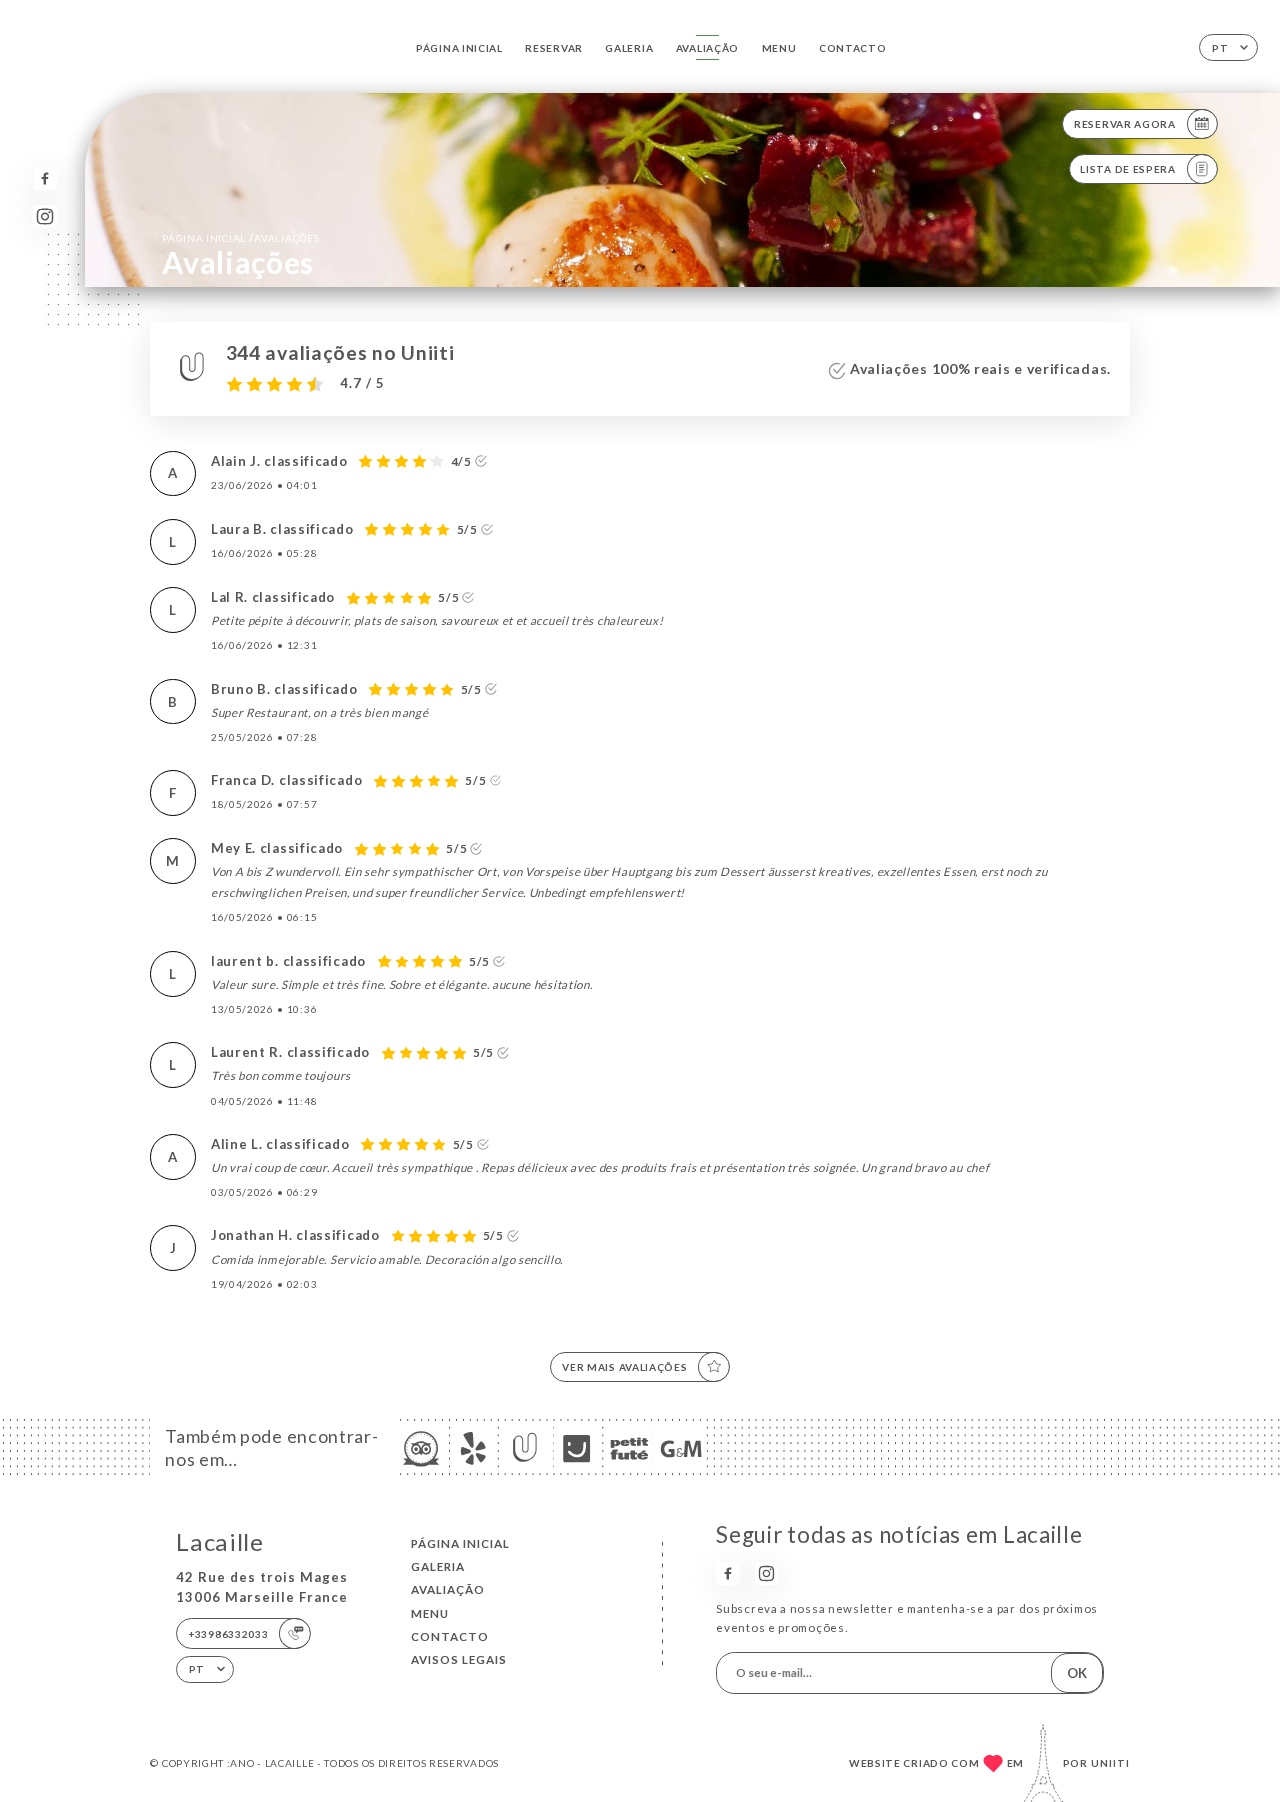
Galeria (629, 48)
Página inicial (459, 48)
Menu (779, 48)
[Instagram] (44, 216)
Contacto (853, 48)
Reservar (554, 48)
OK (1077, 1673)
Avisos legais (459, 1659)
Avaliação (707, 48)
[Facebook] (44, 178)
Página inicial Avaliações (240, 237)
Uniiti (1110, 1763)
